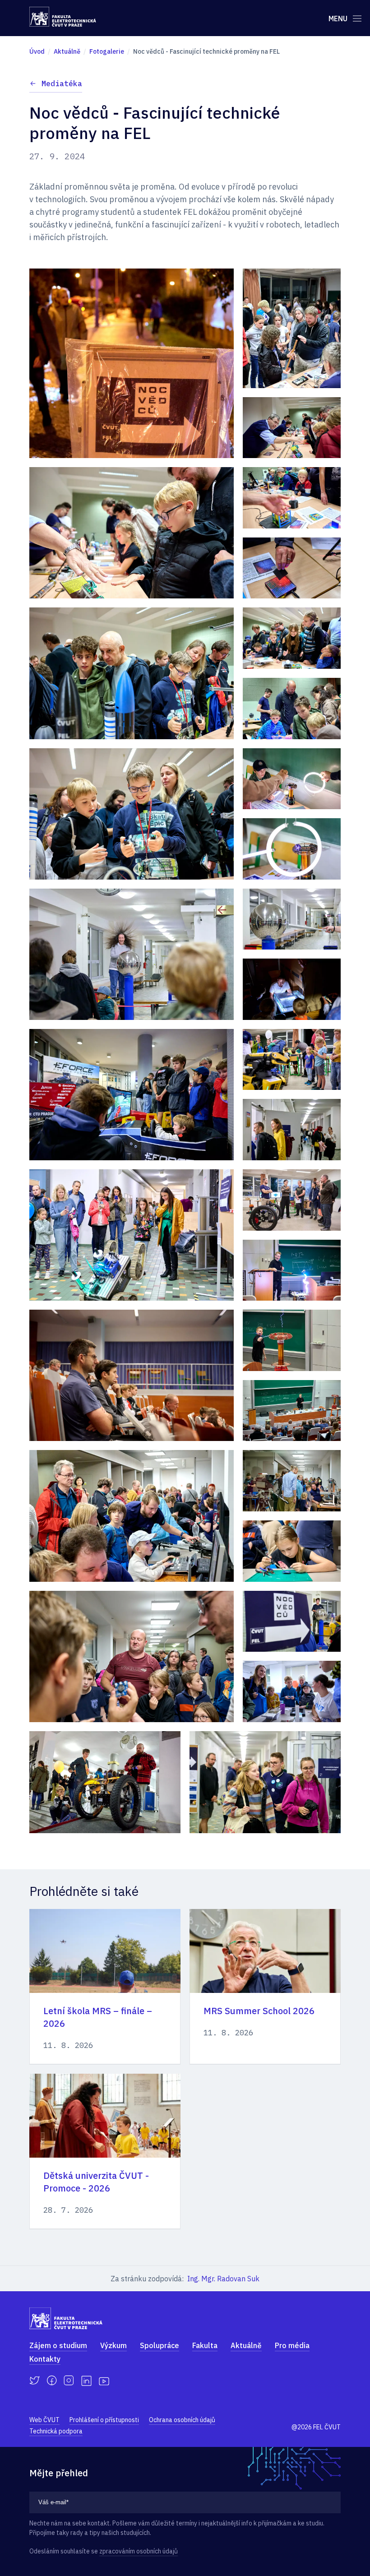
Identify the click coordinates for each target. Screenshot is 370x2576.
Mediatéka (62, 83)
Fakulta (205, 2345)
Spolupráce (160, 2345)
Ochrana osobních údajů (182, 2420)
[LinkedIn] (86, 2381)
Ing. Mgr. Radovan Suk (223, 2279)
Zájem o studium (58, 2345)
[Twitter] (35, 2381)
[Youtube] (104, 2381)
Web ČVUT (44, 2420)
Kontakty (45, 2359)
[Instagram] (69, 2381)
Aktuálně (246, 2345)
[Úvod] (63, 17)
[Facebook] (52, 2381)
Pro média (292, 2345)
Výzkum (113, 2345)
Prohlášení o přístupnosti (104, 2420)
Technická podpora (56, 2431)
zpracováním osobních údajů (139, 2551)
